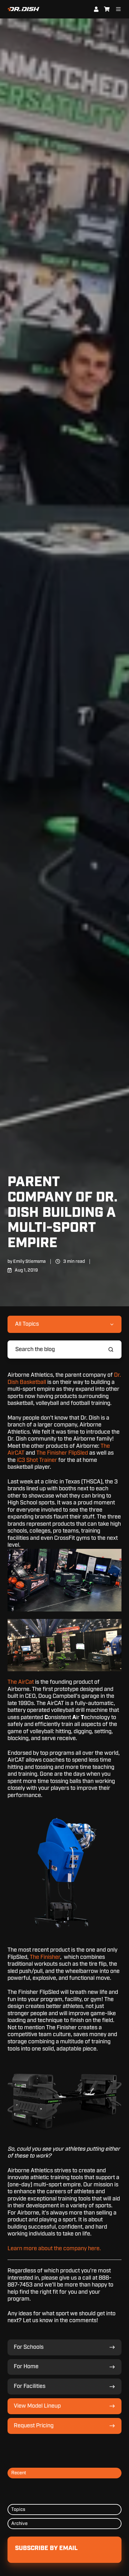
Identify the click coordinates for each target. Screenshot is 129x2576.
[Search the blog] (111, 1349)
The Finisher (45, 1957)
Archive (19, 2524)
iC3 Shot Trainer (37, 1460)
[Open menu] (118, 9)
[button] (64, 2063)
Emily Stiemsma (29, 1261)
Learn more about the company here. (54, 2249)
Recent (19, 2473)
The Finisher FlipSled (62, 1453)
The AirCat (21, 1682)
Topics (18, 2509)
